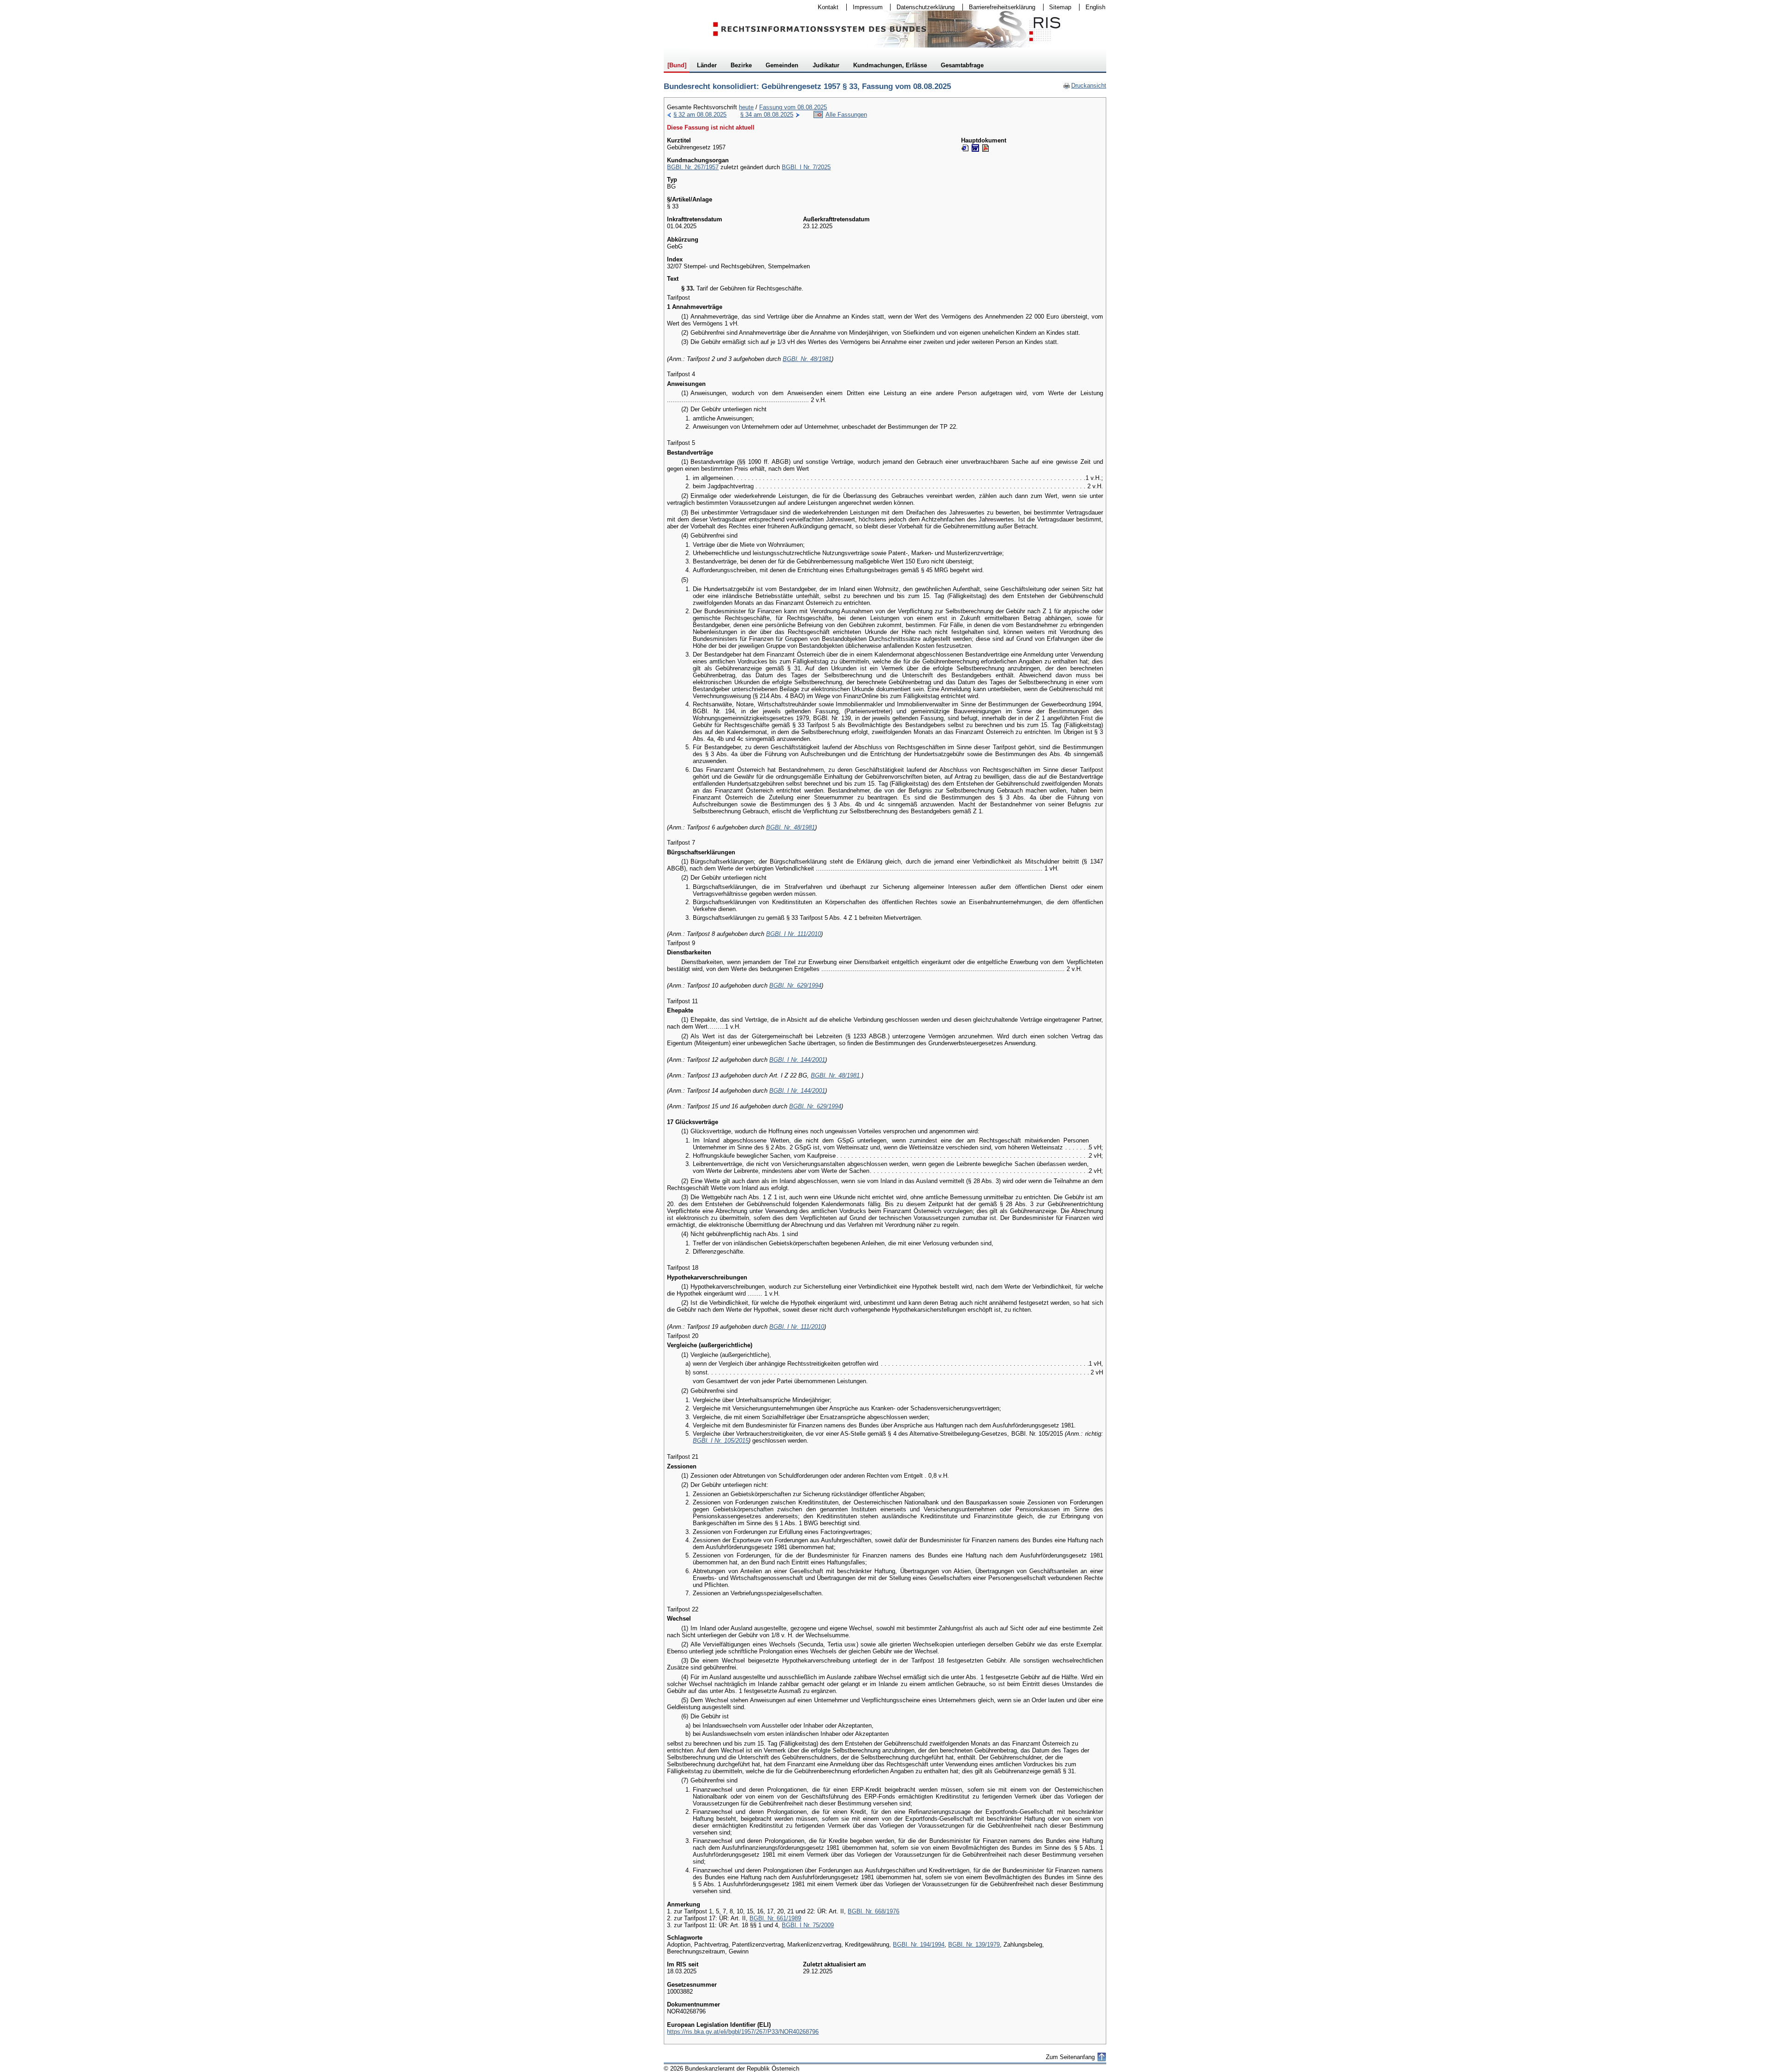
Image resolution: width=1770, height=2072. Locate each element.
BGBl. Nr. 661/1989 (775, 1918)
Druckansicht (1085, 86)
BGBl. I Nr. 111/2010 (794, 934)
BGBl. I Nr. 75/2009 (808, 1925)
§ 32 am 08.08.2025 (700, 115)
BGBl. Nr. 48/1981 (807, 359)
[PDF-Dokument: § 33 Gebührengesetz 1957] (985, 148)
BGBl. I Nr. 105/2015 (721, 1441)
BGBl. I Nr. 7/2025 (806, 167)
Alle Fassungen (846, 115)
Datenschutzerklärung (923, 7)
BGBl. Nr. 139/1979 (974, 1945)
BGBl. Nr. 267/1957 (693, 167)
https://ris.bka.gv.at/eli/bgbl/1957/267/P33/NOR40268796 (743, 2032)
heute (746, 107)
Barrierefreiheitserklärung (999, 7)
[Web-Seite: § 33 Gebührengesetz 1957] (965, 148)
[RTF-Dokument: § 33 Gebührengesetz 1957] (975, 148)
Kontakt (825, 7)
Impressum (865, 7)
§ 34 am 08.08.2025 (767, 115)
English (1095, 7)
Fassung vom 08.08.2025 (793, 107)
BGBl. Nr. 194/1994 (919, 1945)
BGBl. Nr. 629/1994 (795, 986)
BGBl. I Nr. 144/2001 (797, 1060)
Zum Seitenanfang (1070, 2057)
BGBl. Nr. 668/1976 (873, 1911)
